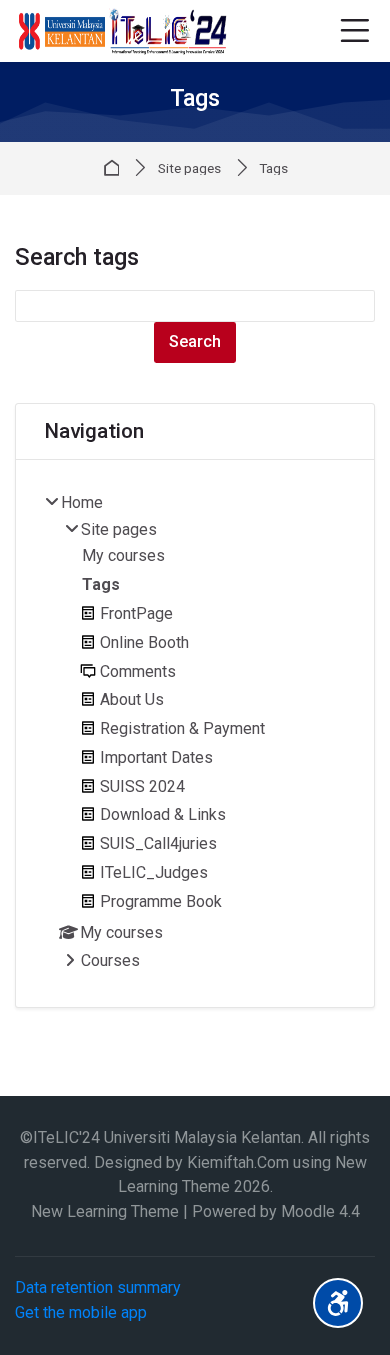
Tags (273, 169)
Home (115, 168)
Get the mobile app (81, 1312)
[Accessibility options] (338, 1303)
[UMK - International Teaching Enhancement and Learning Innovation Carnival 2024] (121, 31)
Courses (110, 960)
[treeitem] (195, 733)
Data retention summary (98, 1287)
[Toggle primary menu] (354, 31)
